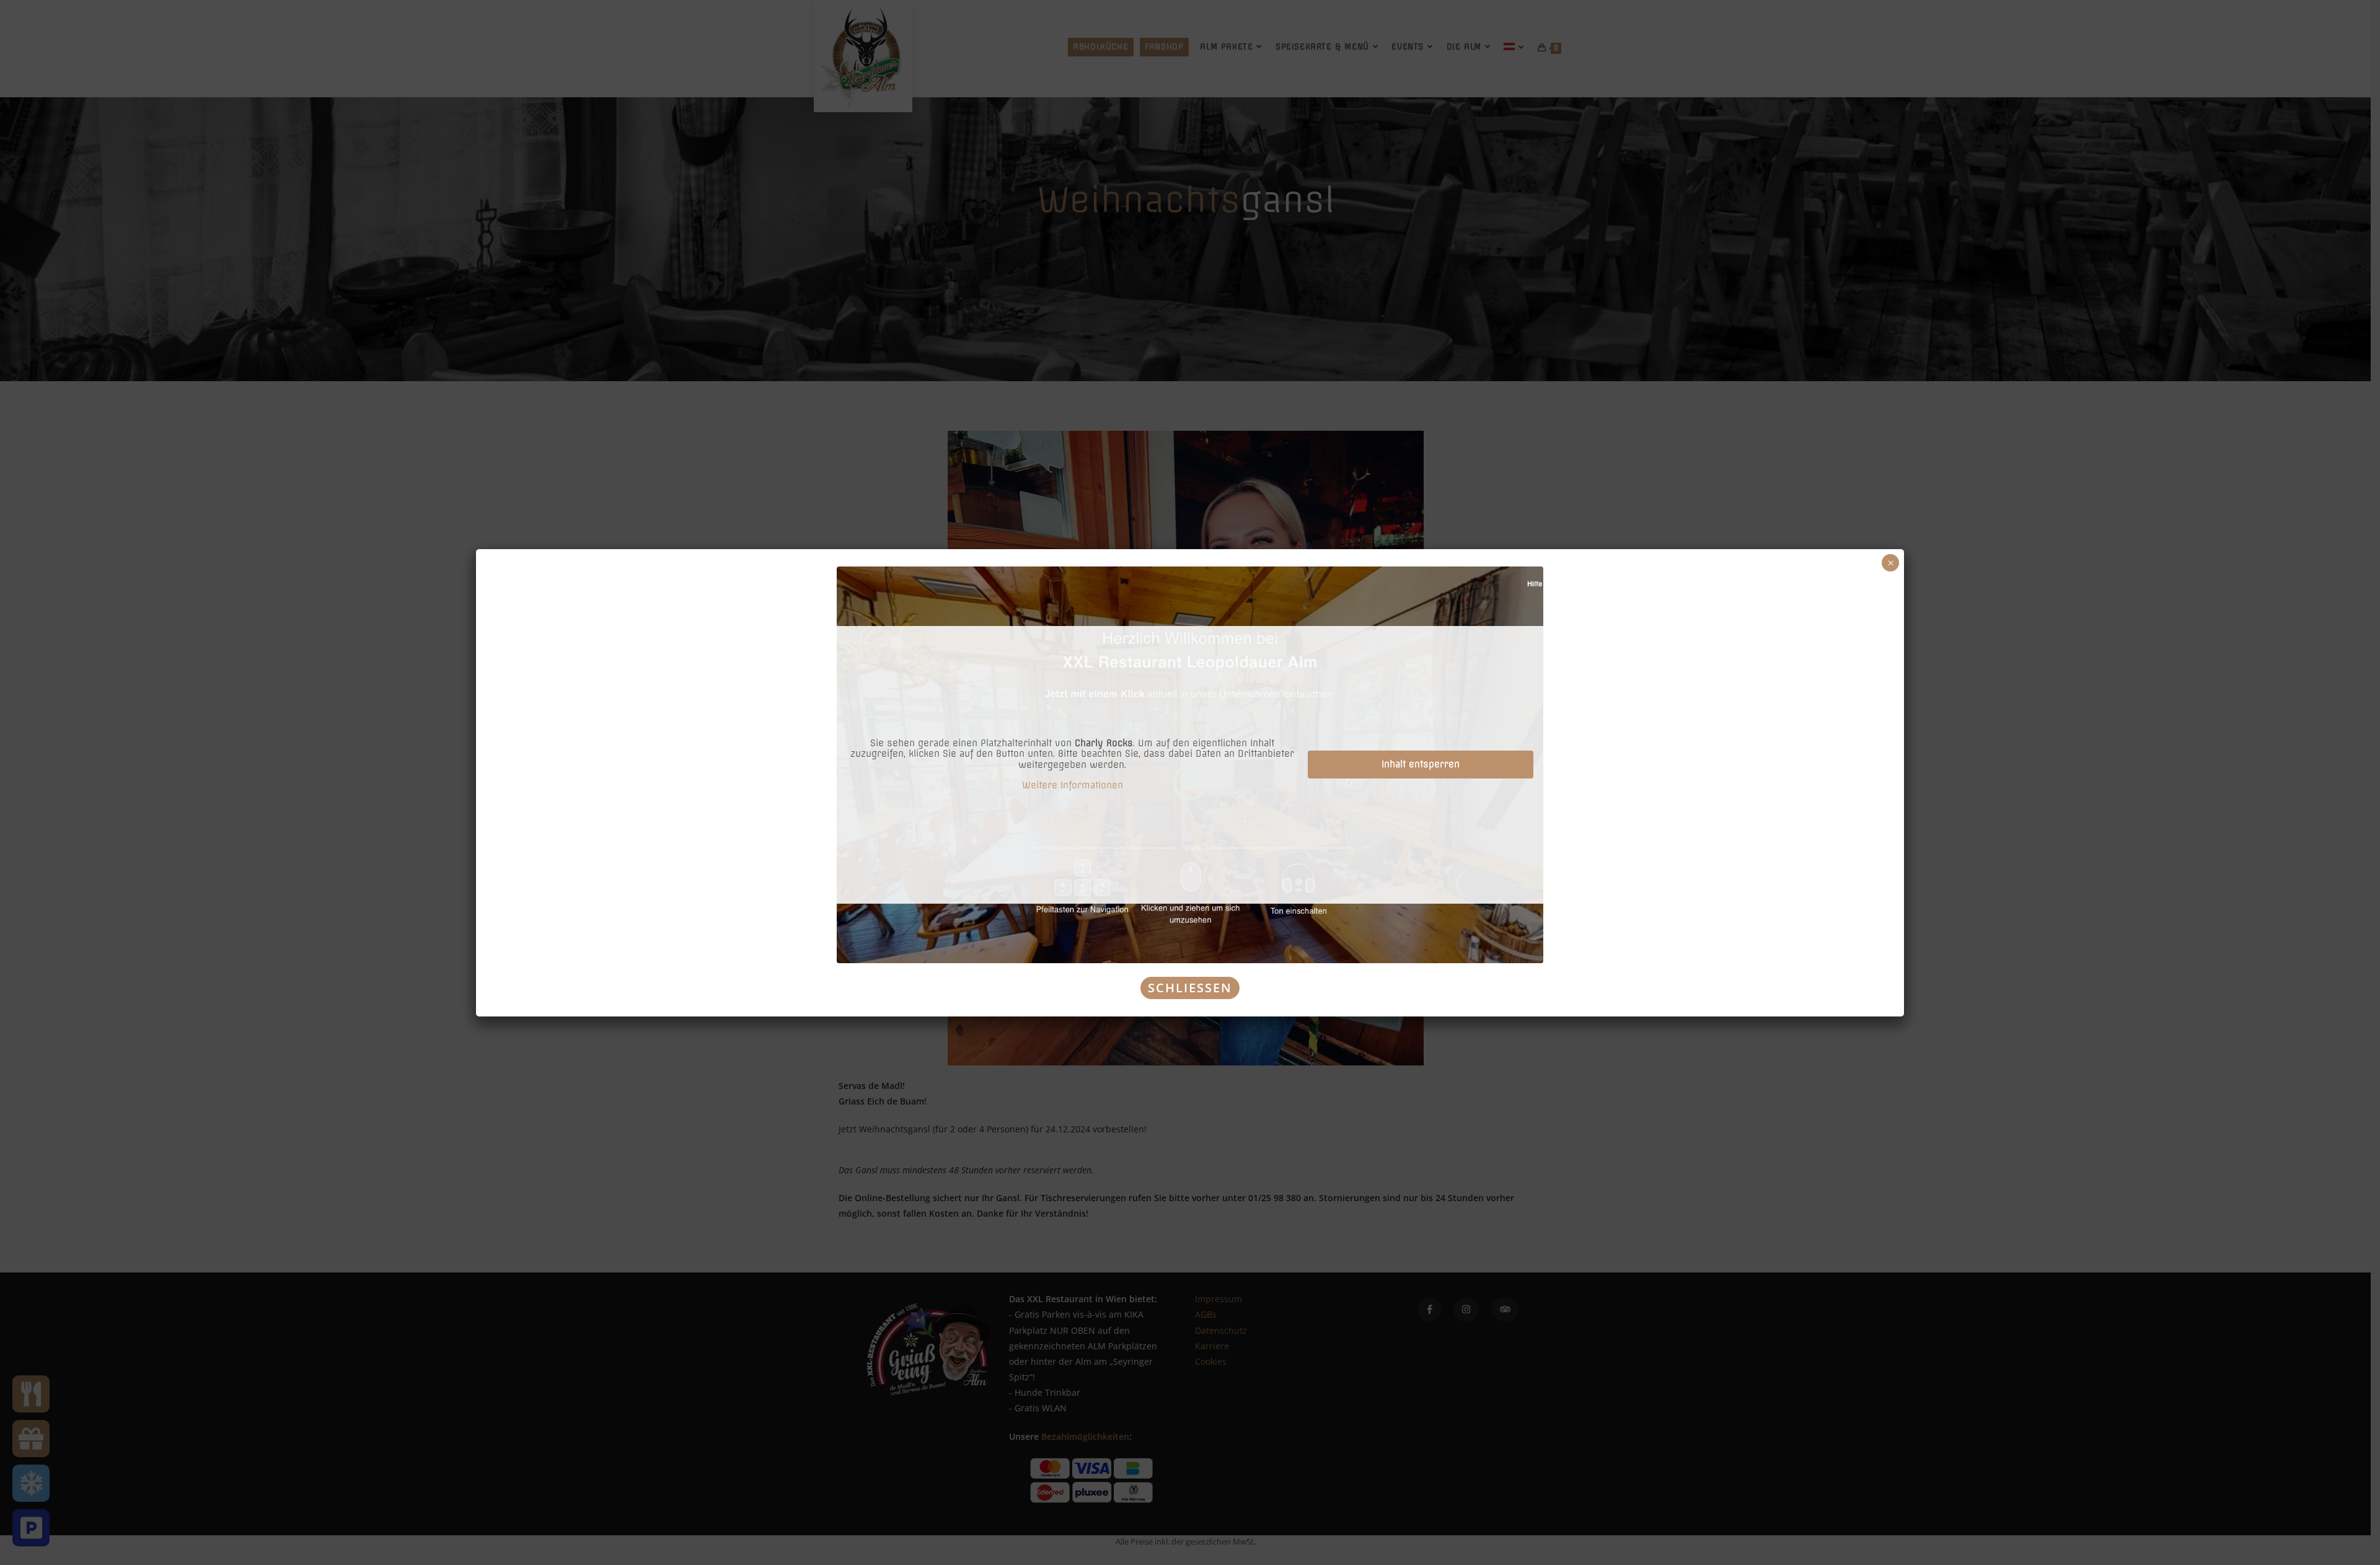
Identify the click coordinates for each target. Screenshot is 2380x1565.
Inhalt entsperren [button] (1421, 764)
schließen (1190, 988)
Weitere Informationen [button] (1073, 786)
